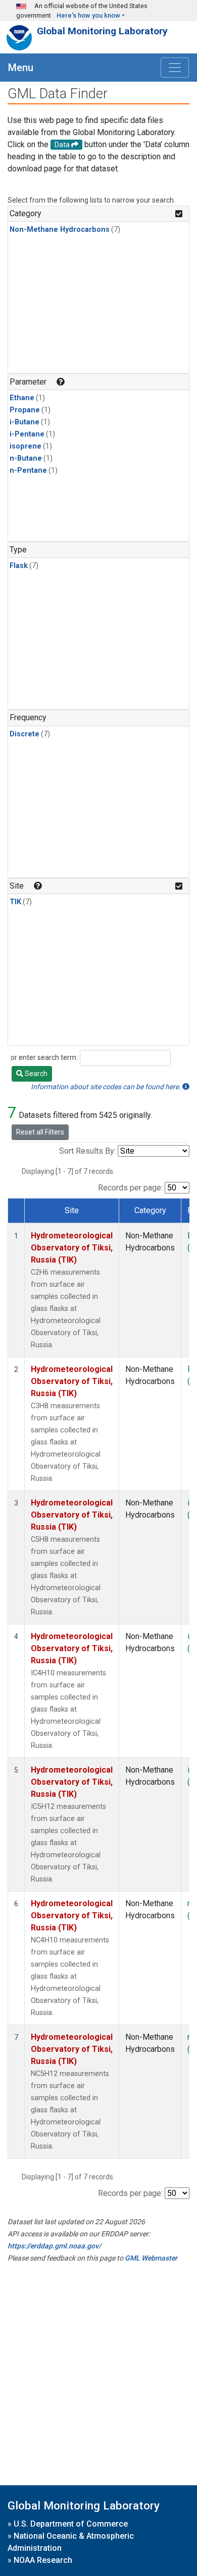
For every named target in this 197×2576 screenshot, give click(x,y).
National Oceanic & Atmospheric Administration (71, 2542)
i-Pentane (27, 434)
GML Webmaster (151, 2258)
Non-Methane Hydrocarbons (60, 230)
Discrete (24, 734)
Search (35, 1074)
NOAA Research (43, 2560)
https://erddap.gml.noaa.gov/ (54, 2246)
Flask (19, 566)
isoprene (26, 446)
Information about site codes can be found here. (107, 1087)
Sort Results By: (87, 1151)
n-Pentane (28, 470)
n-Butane (26, 458)
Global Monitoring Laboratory (102, 31)
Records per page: (130, 1188)
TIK (15, 902)
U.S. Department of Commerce (71, 2524)
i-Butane (24, 422)
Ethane (22, 398)
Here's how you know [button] (88, 15)
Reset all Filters (40, 1132)
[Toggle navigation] (175, 68)
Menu (21, 68)
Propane (25, 410)
